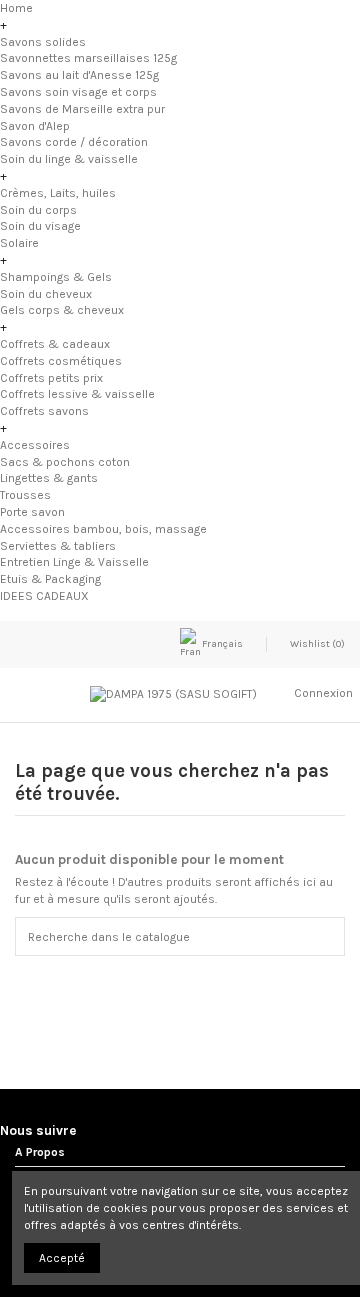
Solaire (19, 243)
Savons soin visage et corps (78, 92)
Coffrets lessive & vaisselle (77, 394)
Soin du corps (38, 210)
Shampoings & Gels (56, 277)
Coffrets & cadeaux (55, 344)
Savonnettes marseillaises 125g (88, 58)
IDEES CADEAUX (44, 596)
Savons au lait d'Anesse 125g (79, 75)
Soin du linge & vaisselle (69, 159)
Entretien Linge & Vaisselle (74, 562)
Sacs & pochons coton (65, 462)
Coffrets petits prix (51, 378)
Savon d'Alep (35, 126)
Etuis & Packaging (50, 579)
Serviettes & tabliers (58, 546)
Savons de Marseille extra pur (82, 109)
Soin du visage (40, 226)
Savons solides (43, 42)
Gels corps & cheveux (62, 310)
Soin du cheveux (46, 294)
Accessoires (35, 445)
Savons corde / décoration (74, 142)
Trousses (25, 495)
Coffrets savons (44, 411)
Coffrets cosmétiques (61, 361)
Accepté (62, 1258)
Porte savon (32, 512)
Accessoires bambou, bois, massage (103, 529)
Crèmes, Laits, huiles (58, 193)
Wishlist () (316, 644)
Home (16, 8)
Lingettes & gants (49, 478)
